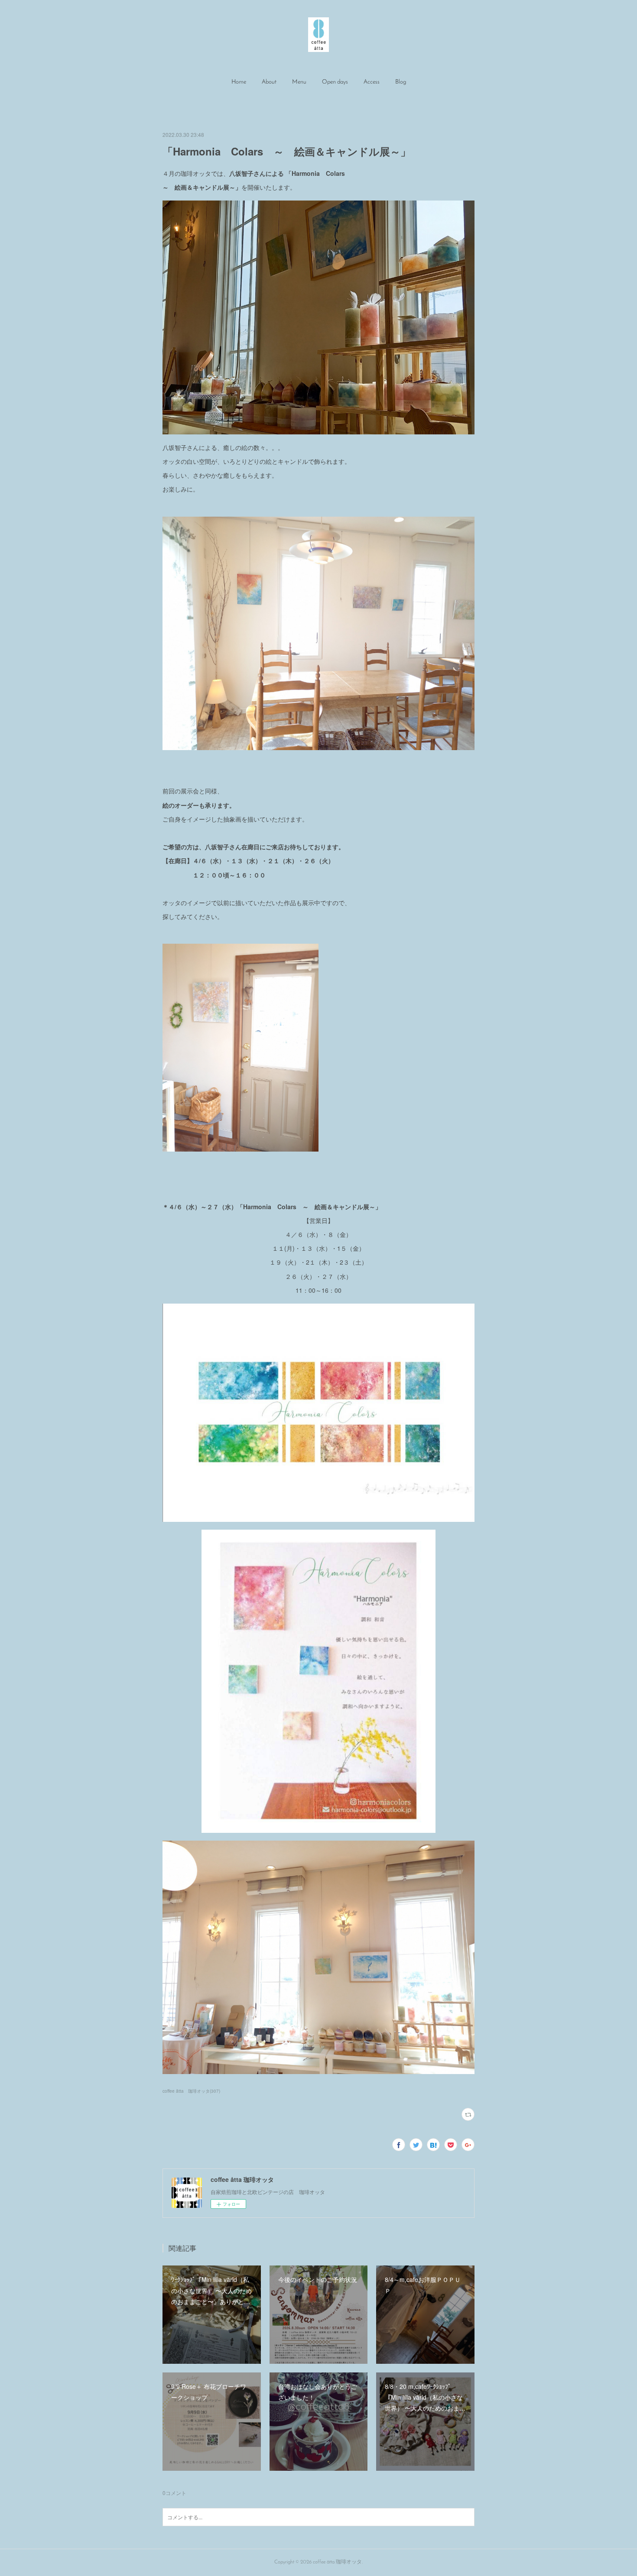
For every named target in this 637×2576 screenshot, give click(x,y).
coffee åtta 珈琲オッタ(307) (191, 2091)
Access (372, 82)
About (269, 82)
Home (239, 82)
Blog (401, 82)
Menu (299, 82)
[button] (239, 82)
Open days (335, 82)
